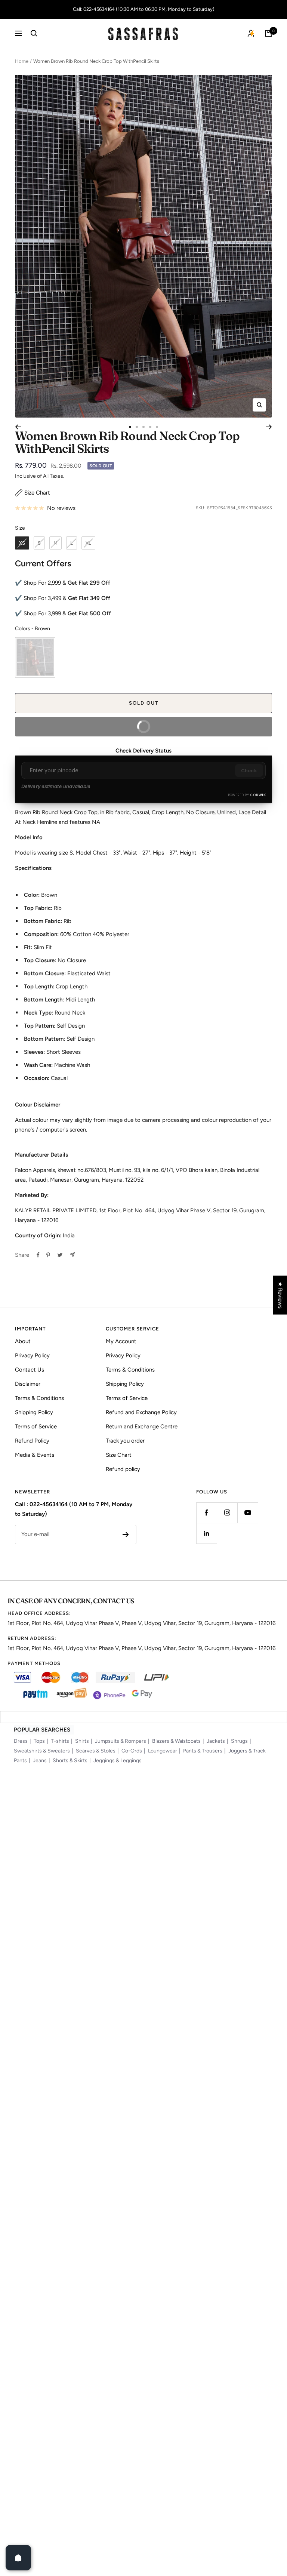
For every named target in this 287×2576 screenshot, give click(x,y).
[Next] (269, 427)
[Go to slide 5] (157, 427)
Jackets (216, 1741)
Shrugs (239, 1741)
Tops (39, 1741)
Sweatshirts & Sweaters (42, 1751)
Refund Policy (32, 1441)
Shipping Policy (34, 1412)
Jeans (40, 1761)
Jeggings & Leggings (118, 1761)
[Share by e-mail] (72, 1255)
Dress (21, 1741)
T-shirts (60, 1741)
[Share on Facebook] (38, 1255)
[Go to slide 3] (143, 427)
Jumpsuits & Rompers (121, 1741)
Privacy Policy (32, 1355)
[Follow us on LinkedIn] (206, 1533)
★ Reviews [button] (280, 1295)
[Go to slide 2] (137, 427)
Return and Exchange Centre (142, 1427)
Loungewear (163, 1751)
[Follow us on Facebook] (206, 1513)
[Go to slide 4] (150, 427)
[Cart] (268, 33)
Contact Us (30, 1370)
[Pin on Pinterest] (48, 1255)
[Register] (126, 1535)
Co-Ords (132, 1751)
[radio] (22, 543)
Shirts (82, 1741)
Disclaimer (28, 1384)
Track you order (125, 1441)
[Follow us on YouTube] (248, 1513)
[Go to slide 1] (130, 427)
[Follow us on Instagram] (227, 1513)
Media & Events (35, 1455)
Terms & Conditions (39, 1398)
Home (22, 61)
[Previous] (18, 427)
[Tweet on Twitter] (60, 1255)
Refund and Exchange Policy (141, 1412)
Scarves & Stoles (96, 1751)
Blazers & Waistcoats (176, 1741)
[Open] (18, 2558)
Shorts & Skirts (70, 1761)
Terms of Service (36, 1427)
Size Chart (119, 1455)
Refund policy (123, 1469)
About (23, 1341)
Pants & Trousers (203, 1751)
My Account (121, 1341)
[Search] (34, 33)
